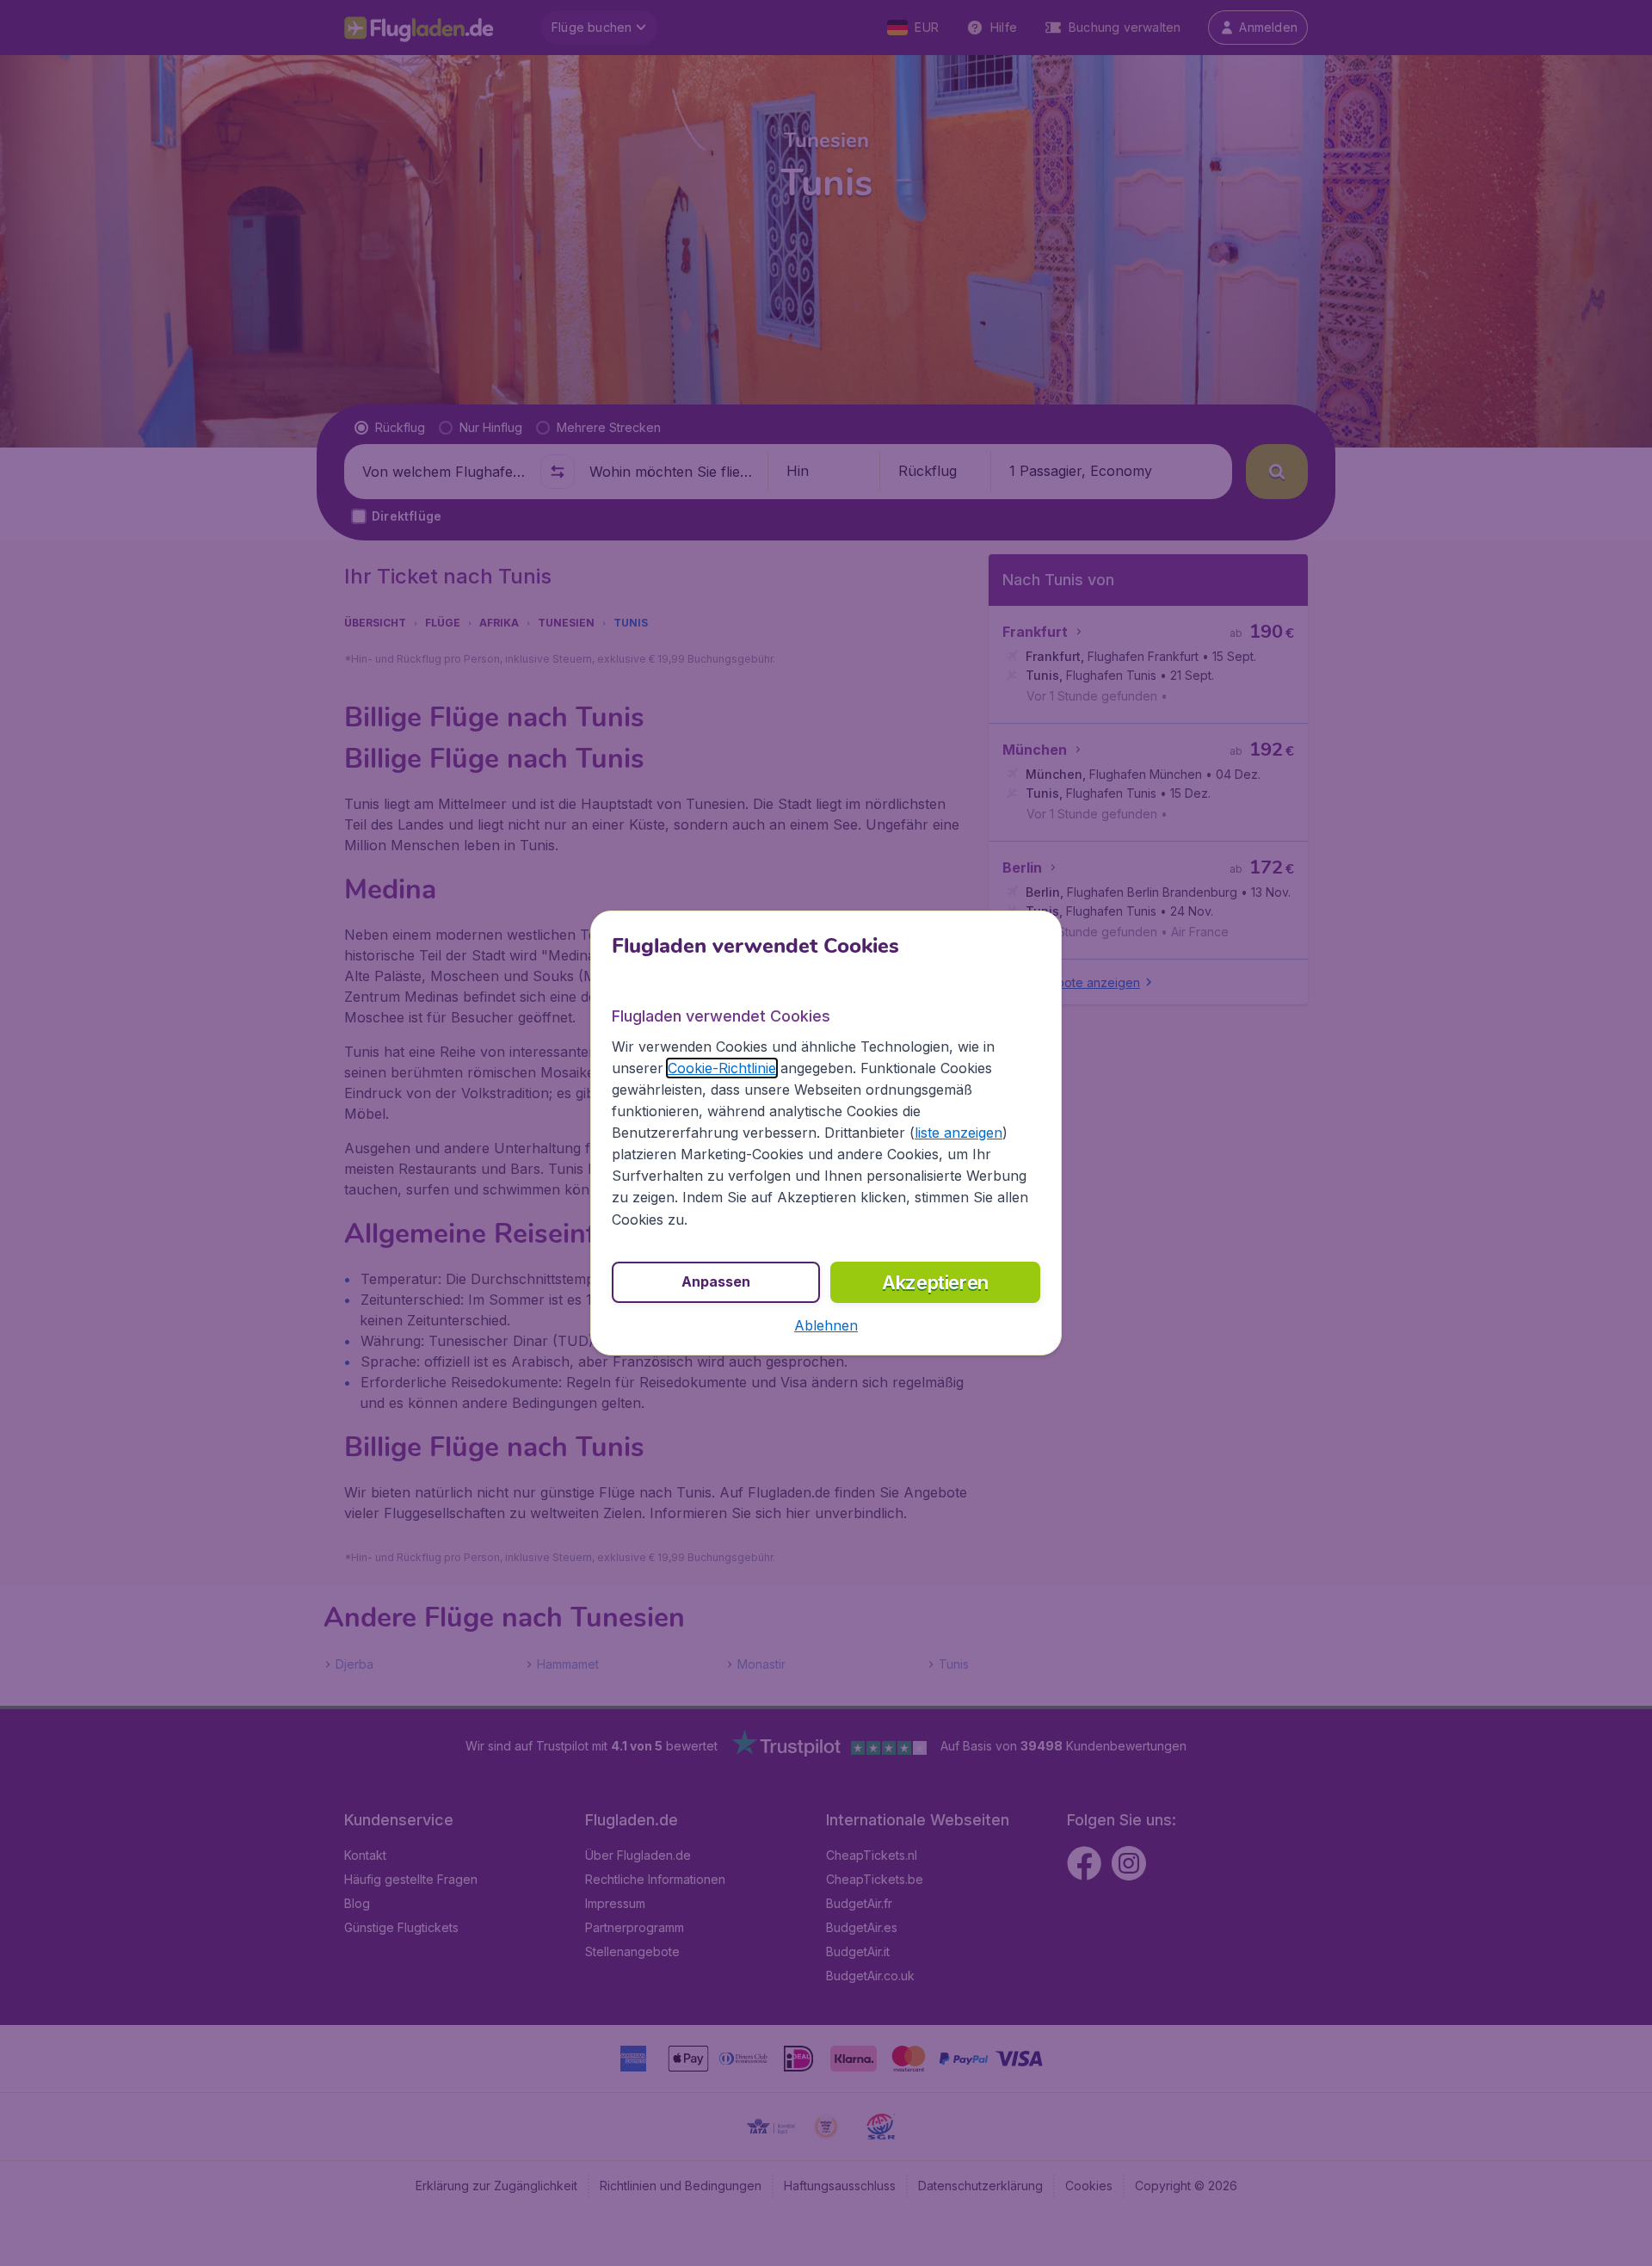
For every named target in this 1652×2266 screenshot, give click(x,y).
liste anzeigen (959, 1133)
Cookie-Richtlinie (722, 1068)
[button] (826, 1325)
